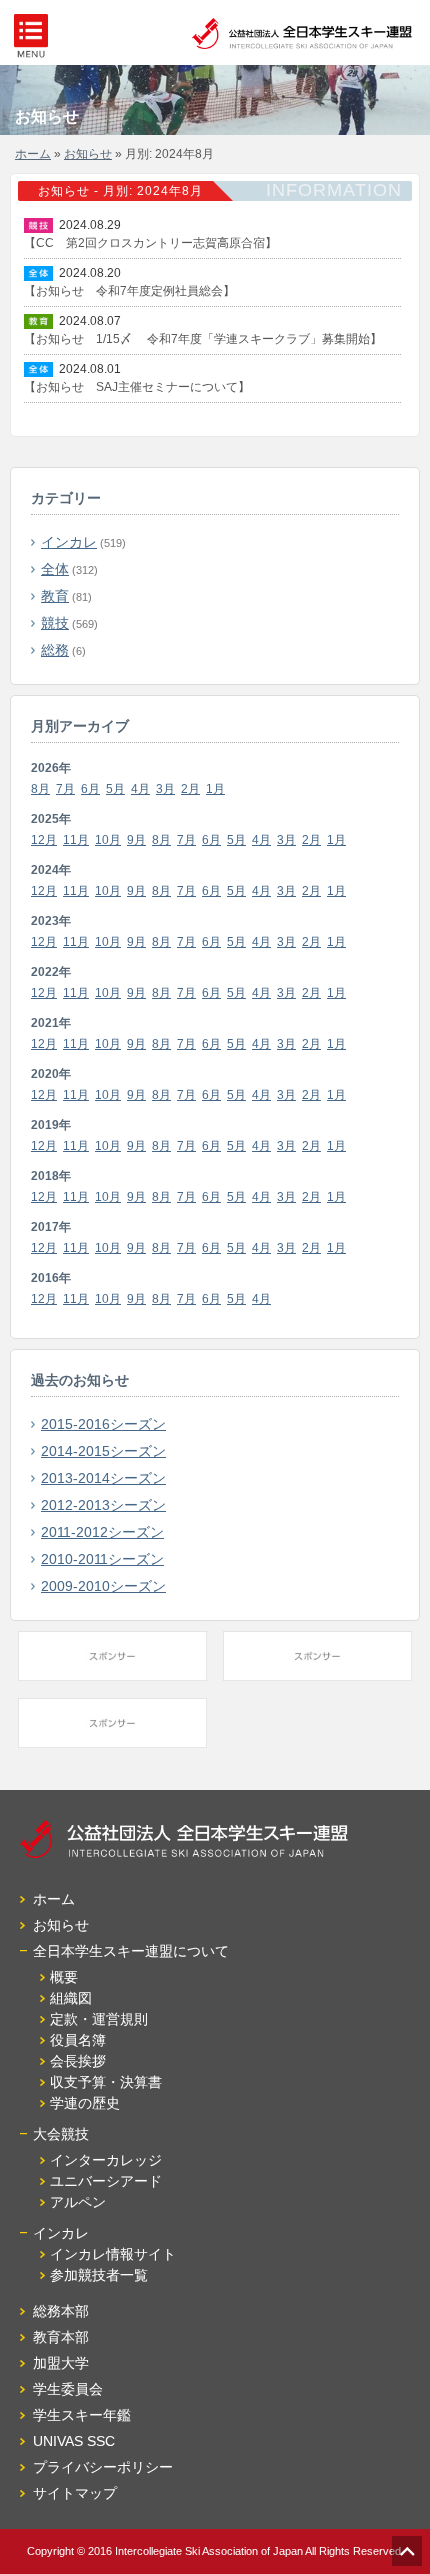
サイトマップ (75, 2493)
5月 (115, 789)
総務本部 (61, 2311)
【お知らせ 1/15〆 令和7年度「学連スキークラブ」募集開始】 (203, 339)
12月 (44, 840)
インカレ (69, 542)
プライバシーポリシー (103, 2467)
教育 (55, 596)
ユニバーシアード (106, 2181)
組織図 (71, 1998)
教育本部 (61, 2337)
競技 (55, 623)
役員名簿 (78, 2040)
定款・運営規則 (99, 2019)
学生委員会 (68, 2389)
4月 (140, 789)
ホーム (33, 154)
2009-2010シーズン (103, 1586)
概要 (64, 1977)
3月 (165, 789)
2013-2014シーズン (103, 1478)
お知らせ (88, 154)
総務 (55, 650)
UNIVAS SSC (74, 2441)
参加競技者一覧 (99, 2275)
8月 (40, 789)
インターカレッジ (106, 2160)
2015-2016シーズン (103, 1424)
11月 (76, 840)
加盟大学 (61, 2363)
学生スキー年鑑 (82, 2415)
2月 (190, 789)
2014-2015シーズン (103, 1451)
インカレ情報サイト (113, 2254)
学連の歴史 (85, 2103)
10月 (108, 840)
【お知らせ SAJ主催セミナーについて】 (137, 387)
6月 (90, 789)
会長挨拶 (78, 2061)
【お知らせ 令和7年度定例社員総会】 (129, 291)
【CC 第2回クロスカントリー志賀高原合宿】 (150, 243)
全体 (55, 569)
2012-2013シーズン (103, 1505)
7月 (65, 789)
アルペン (78, 2202)
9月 (136, 840)
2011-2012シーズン (102, 1532)
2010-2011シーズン (102, 1559)
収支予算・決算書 (106, 2082)
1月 (215, 789)
